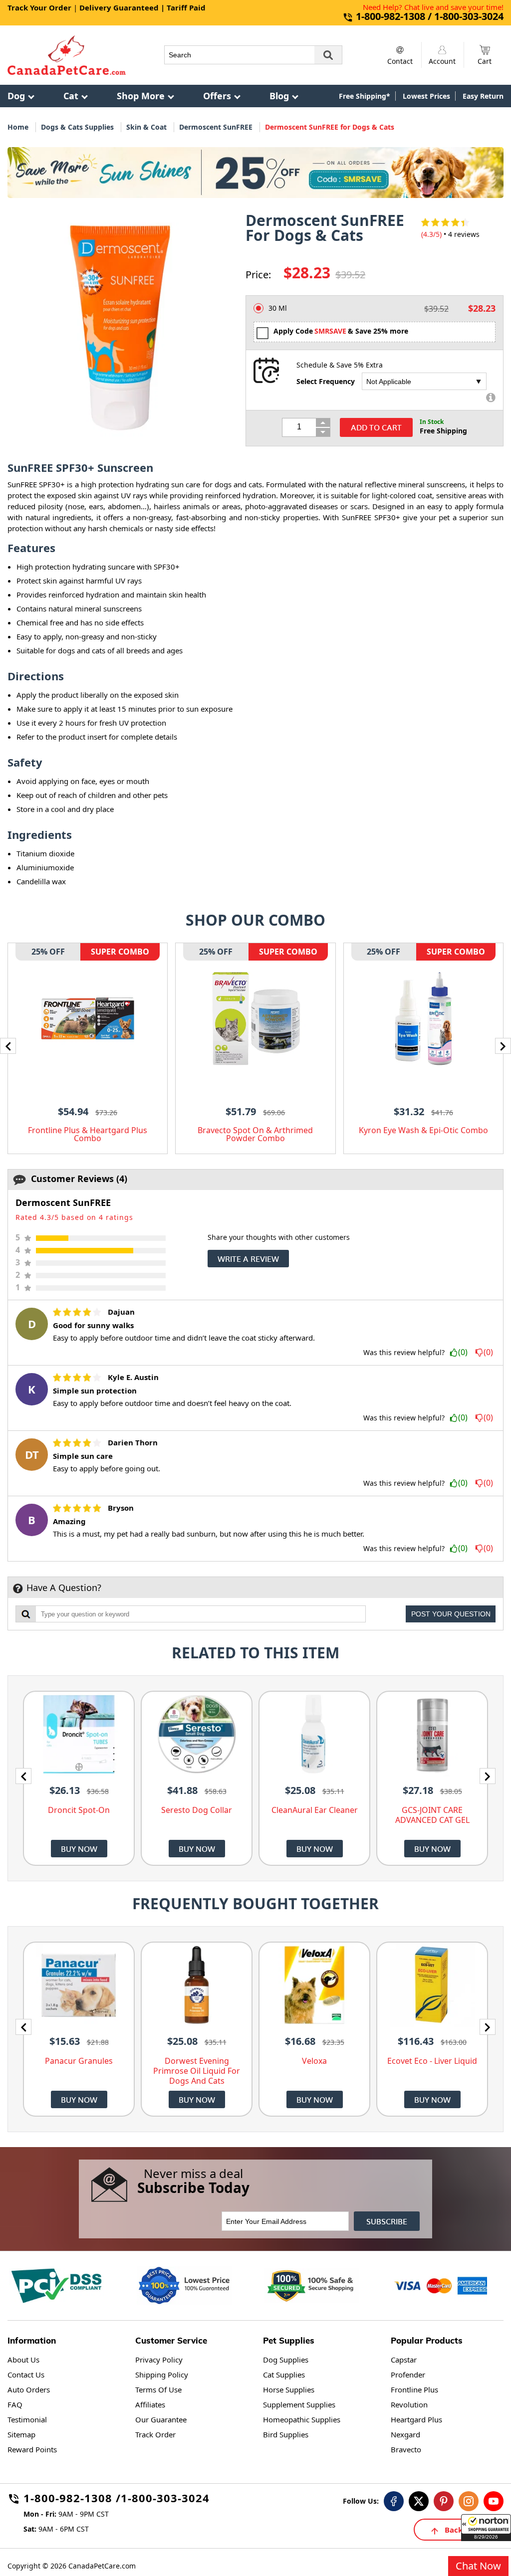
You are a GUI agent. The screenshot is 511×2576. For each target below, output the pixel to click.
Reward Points (32, 2449)
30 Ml (278, 308)
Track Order (155, 2434)
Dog (16, 96)
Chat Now (478, 2566)
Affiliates (150, 2404)
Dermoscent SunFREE (216, 127)
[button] (486, 2528)
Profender (408, 2375)
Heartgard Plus (416, 2419)
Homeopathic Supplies (302, 2419)
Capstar (404, 2360)
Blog (279, 96)
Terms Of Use (158, 2389)
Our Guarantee (161, 2419)
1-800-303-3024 (165, 2499)
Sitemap (21, 2434)
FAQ (15, 2404)
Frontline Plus (414, 2389)
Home (18, 127)
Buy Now (79, 1849)
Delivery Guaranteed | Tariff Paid (142, 7)
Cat (71, 96)
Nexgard (405, 2434)
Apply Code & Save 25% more (341, 331)
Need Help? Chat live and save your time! (433, 7)
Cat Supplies (284, 2375)
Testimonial (27, 2419)
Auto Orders (29, 2389)
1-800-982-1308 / (72, 2499)
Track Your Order (39, 7)
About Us (23, 2360)
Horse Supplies (289, 2389)
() (463, 1353)
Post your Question (451, 1614)
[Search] (328, 55)
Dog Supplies (286, 2360)
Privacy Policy (159, 2360)
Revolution (409, 2404)
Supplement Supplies (299, 2404)
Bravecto (406, 2449)
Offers (217, 96)
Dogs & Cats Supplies (77, 127)
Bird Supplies (286, 2434)
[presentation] (8, 1046)
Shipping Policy (162, 2375)
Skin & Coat (146, 127)
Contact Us (26, 2375)
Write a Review (248, 1259)
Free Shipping (443, 431)
